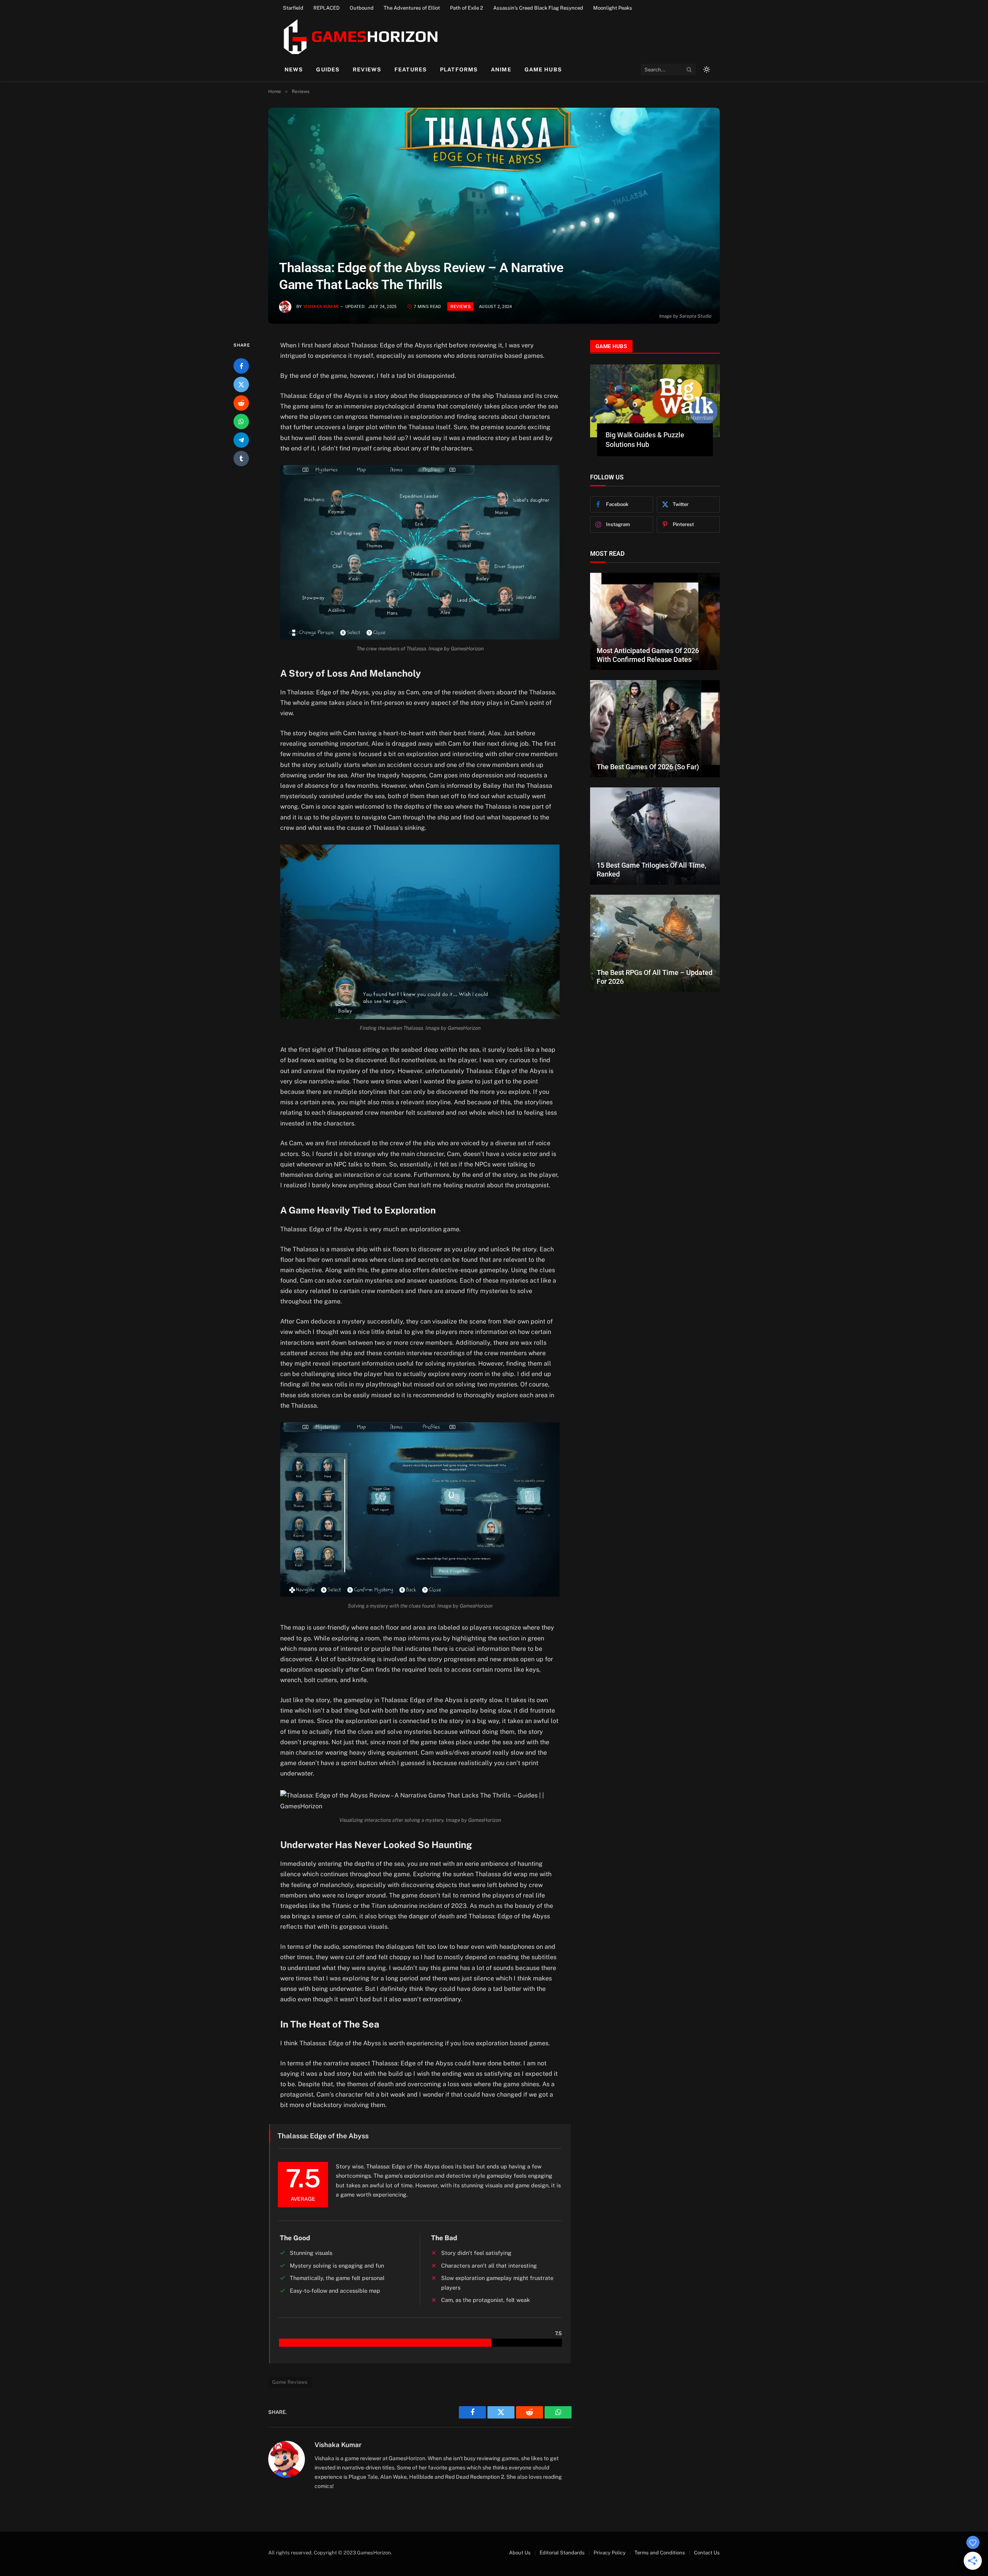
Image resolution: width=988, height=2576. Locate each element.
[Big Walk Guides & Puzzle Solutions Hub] (655, 401)
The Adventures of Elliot (412, 8)
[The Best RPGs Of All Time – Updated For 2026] (655, 943)
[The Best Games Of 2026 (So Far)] (655, 729)
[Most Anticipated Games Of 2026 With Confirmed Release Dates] (655, 621)
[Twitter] (241, 384)
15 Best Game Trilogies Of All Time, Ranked (651, 870)
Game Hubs (543, 69)
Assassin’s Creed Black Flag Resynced (538, 8)
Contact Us (707, 2553)
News (294, 69)
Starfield (293, 8)
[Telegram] (241, 440)
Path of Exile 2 (467, 8)
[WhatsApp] (241, 421)
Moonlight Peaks (613, 8)
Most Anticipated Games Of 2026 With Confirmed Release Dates (648, 655)
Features (411, 69)
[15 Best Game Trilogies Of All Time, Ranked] (655, 836)
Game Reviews (290, 2382)
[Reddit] (241, 403)
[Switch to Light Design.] (706, 69)
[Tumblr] (241, 459)
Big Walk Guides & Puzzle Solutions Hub (645, 439)
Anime (501, 69)
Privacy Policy (610, 2553)
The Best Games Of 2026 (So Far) (648, 767)
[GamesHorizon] (360, 37)
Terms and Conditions (660, 2553)
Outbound (362, 8)
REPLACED (327, 8)
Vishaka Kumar (321, 307)
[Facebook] (241, 366)
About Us (520, 2553)
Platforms (459, 69)
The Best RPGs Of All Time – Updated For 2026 (655, 977)
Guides (328, 69)
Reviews (367, 69)
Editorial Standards (562, 2553)
